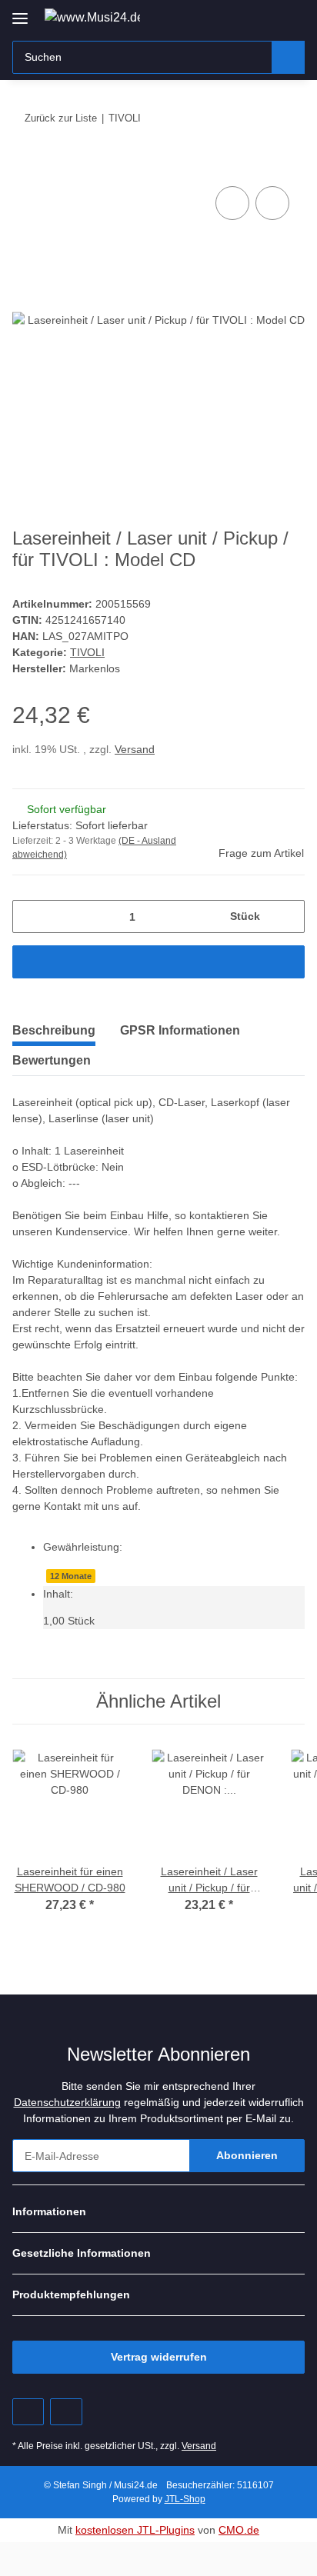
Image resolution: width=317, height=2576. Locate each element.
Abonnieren (247, 2155)
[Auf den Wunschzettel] (272, 203)
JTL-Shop (185, 2499)
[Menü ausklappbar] (20, 13)
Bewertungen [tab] (52, 1060)
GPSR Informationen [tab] (180, 1030)
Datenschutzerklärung (67, 2102)
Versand (135, 749)
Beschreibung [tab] (54, 1030)
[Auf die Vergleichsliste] (232, 203)
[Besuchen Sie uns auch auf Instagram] (66, 2412)
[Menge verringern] (30, 916)
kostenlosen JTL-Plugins (135, 2530)
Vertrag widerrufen (159, 2357)
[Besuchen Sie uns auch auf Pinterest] (28, 2412)
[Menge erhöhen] (287, 916)
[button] (244, 17)
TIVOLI (87, 652)
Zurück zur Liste (61, 118)
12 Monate (71, 1576)
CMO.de (239, 2530)
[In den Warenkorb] (25, 165)
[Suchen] (288, 57)
